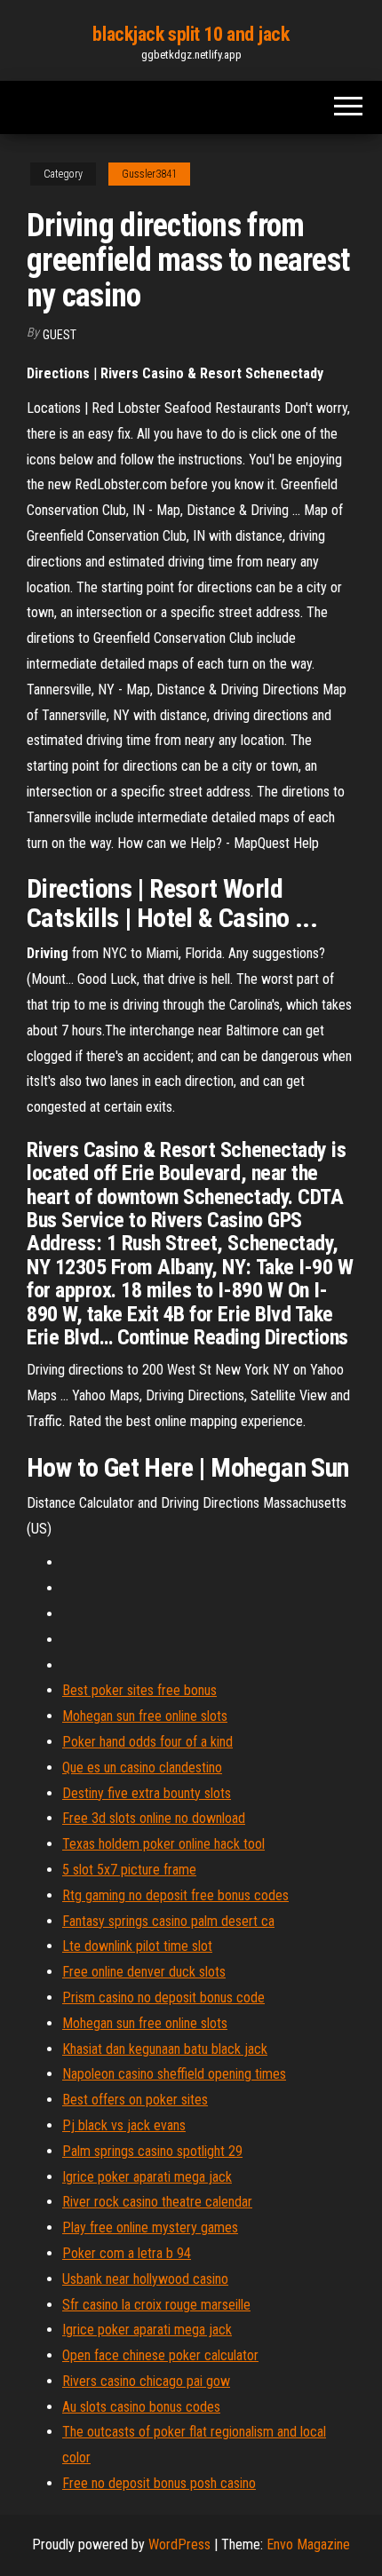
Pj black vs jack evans (124, 2125)
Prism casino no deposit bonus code (163, 1997)
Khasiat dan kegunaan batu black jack (165, 2049)
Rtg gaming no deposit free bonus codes (175, 1895)
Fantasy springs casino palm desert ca (168, 1921)
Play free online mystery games (150, 2227)
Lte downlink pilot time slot (137, 1946)
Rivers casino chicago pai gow (146, 2381)
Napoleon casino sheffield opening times (174, 2074)
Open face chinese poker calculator (160, 2355)
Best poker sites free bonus (139, 1690)
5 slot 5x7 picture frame (129, 1870)
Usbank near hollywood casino (145, 2279)
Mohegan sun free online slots (145, 1716)
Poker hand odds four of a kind (147, 1742)
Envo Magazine (308, 2544)
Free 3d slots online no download (154, 1818)
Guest (60, 335)
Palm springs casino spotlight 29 (152, 2151)
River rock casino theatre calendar (157, 2202)
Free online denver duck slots (144, 1972)
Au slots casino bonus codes (141, 2407)
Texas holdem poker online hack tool (163, 1844)
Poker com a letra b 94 (127, 2253)
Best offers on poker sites (135, 2100)
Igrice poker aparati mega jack (147, 2177)
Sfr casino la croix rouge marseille (156, 2305)
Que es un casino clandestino (142, 1768)
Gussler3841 (149, 174)
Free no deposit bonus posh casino (159, 2483)
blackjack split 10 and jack (191, 34)
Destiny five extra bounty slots (147, 1793)
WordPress (179, 2544)
